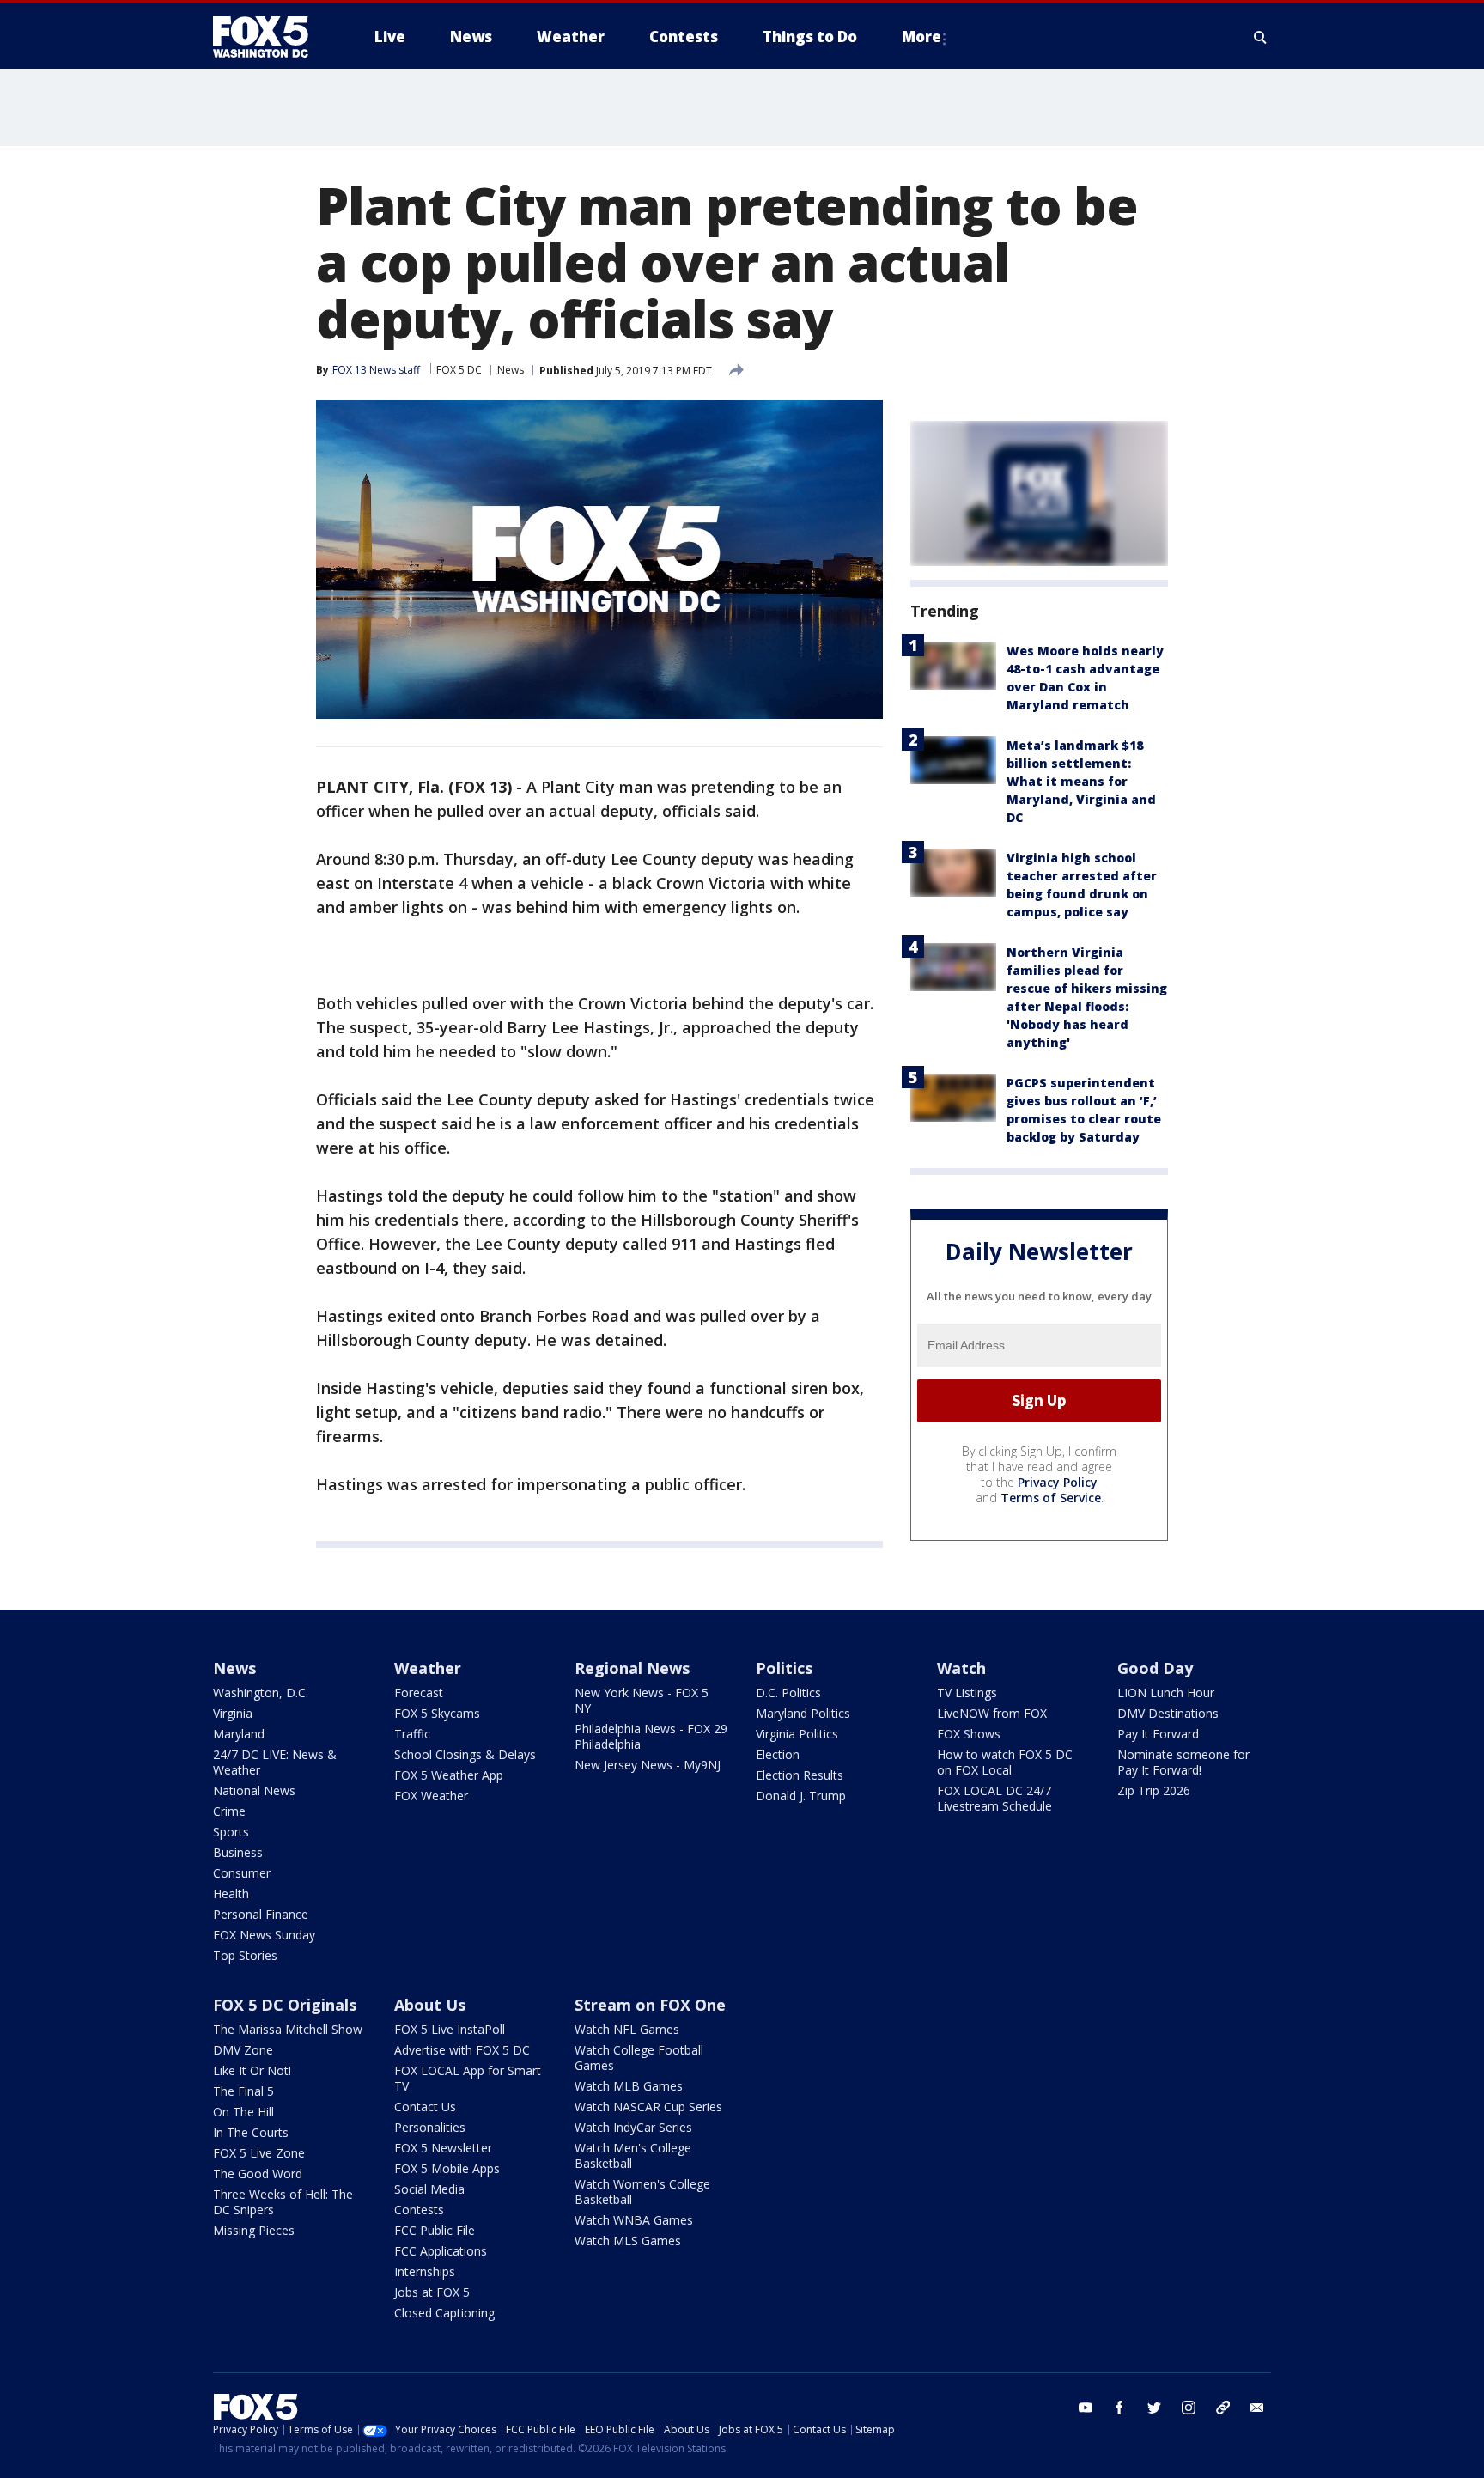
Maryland (239, 1734)
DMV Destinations (1168, 1713)
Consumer (242, 1873)
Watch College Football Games (639, 2058)
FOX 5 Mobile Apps (447, 2168)
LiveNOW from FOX (992, 1713)
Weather (428, 1668)
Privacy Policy (1058, 1482)
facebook (1120, 2408)
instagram (1189, 2408)
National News (254, 1790)
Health (231, 1894)
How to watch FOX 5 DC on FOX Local (1005, 1762)
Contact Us (425, 2107)
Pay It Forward (1158, 1734)
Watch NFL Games (627, 2029)
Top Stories (245, 1955)
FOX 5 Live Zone (259, 2153)
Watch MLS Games (628, 2241)
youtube (1086, 2408)
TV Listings (967, 1693)
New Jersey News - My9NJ (648, 1765)
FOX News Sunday (264, 1935)
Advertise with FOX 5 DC (462, 2050)
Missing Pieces (254, 2230)
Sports (231, 1832)
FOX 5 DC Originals (285, 2005)
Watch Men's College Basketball (633, 2155)
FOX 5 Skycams (437, 1713)
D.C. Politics (788, 1693)
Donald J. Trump (801, 1796)
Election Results (800, 1775)
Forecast (419, 1693)
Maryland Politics (803, 1713)
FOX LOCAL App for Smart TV (468, 2078)
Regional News (632, 1668)
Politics (784, 1668)
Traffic (412, 1734)
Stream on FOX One (650, 2005)
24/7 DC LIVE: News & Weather (275, 1762)
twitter (1154, 2408)
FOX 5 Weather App (449, 1775)
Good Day (1155, 1668)
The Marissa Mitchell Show (288, 2029)
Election (778, 1754)
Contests (419, 2210)
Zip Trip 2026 (1154, 1790)
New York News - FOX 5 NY (642, 1700)
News (511, 370)
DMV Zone (243, 2050)
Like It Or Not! (252, 2070)
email (1257, 2408)
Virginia (233, 1713)
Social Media (429, 2189)
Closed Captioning (444, 2313)
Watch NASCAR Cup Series (648, 2107)
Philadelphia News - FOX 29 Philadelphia (651, 1736)
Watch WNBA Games (634, 2220)
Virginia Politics (797, 1734)
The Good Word (258, 2174)
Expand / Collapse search (1261, 37)
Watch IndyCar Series (633, 2127)
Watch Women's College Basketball (642, 2192)
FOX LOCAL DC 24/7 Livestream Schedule (994, 1798)
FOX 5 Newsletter (443, 2148)
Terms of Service (1051, 1498)
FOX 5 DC (459, 370)
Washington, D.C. (261, 1693)
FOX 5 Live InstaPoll (450, 2029)
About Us (430, 2005)
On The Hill (243, 2112)
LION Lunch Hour (1166, 1693)
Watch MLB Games (629, 2086)
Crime (229, 1811)
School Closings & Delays (465, 1754)
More (921, 37)
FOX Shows (969, 1734)
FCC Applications (441, 2251)
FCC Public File (435, 2230)
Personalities (430, 2127)
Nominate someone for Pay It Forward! (1183, 1762)
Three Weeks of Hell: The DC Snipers (283, 2202)
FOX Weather (431, 1796)
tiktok (1223, 2408)
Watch (961, 1668)
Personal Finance (261, 1914)
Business (238, 1852)
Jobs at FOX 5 (432, 2292)
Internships (425, 2271)
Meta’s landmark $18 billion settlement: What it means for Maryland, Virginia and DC (1081, 781)
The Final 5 (243, 2091)
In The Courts (251, 2132)
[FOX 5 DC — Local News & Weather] (270, 37)
